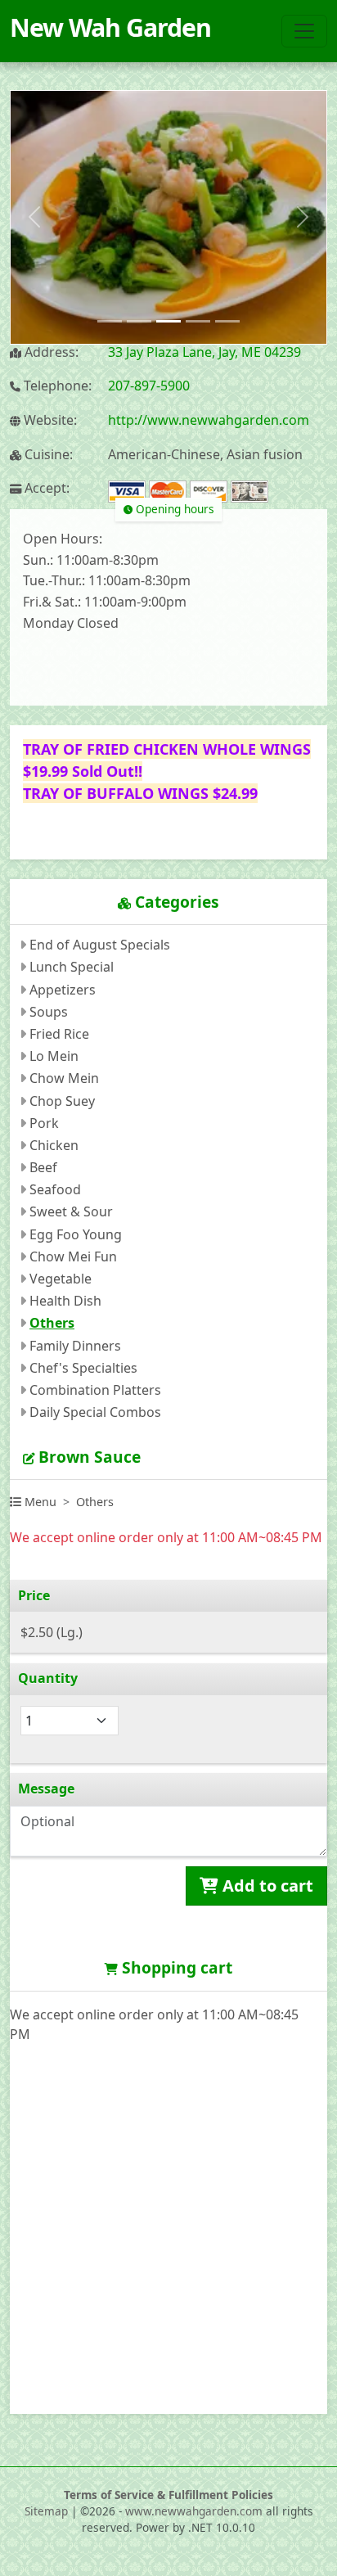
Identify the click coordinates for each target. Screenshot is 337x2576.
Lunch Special (72, 967)
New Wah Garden (110, 27)
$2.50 (52, 1632)
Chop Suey (62, 1101)
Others (52, 1323)
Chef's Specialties (83, 1368)
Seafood (55, 1189)
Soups (49, 1012)
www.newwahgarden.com (194, 2511)
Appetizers (63, 990)
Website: (49, 420)
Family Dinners (75, 1346)
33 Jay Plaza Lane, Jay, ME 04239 (204, 352)
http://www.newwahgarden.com (209, 420)
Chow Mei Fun (73, 1256)
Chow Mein (64, 1078)
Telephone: (56, 386)
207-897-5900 (149, 386)
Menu (39, 1502)
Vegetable (61, 1279)
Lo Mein (54, 1056)
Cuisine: (47, 455)
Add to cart (266, 1886)
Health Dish (65, 1301)
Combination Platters (95, 1390)
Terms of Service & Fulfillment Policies (168, 2495)
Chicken (54, 1145)
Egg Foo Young (76, 1234)
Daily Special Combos (95, 1412)
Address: (50, 352)
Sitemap (46, 2511)
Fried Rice (59, 1034)
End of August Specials (100, 945)
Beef (43, 1167)
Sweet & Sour (71, 1211)
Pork (44, 1123)
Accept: (45, 488)
